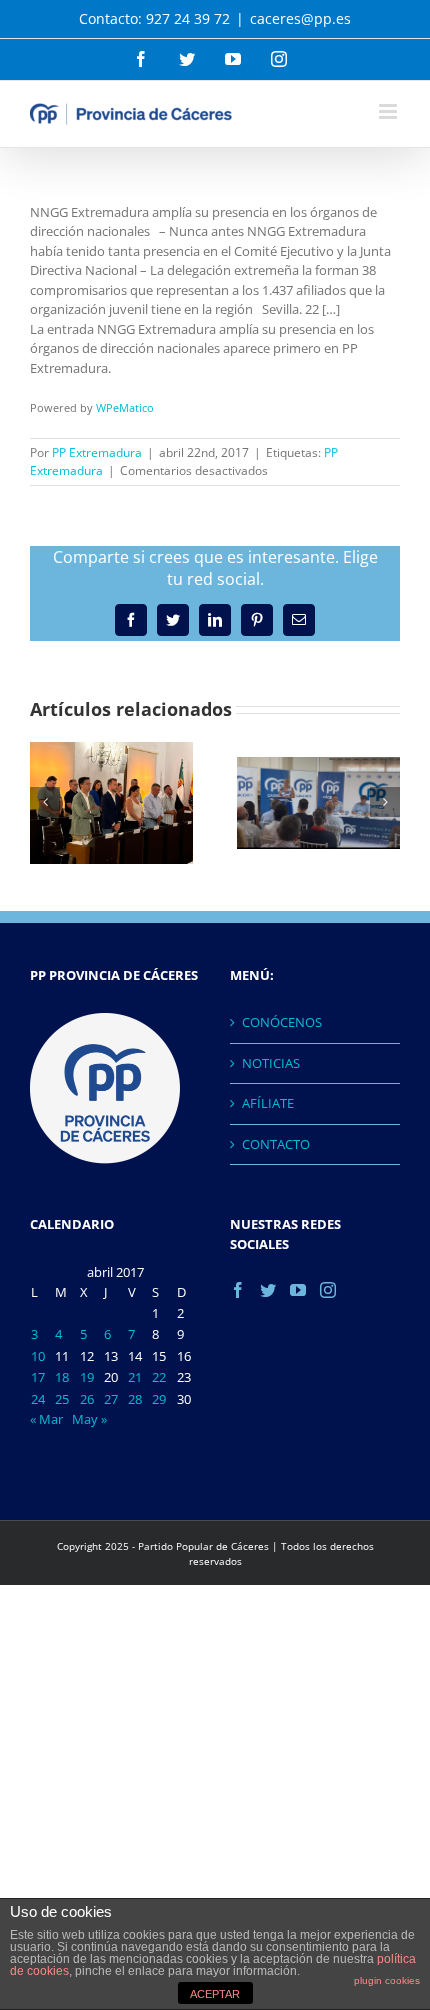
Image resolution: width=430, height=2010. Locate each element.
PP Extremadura (97, 452)
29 (159, 1399)
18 (62, 1377)
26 (87, 1399)
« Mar (46, 1419)
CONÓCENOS (282, 1022)
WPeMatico (125, 407)
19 (87, 1377)
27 (111, 1399)
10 (38, 1356)
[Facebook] (238, 1290)
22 (159, 1377)
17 (38, 1377)
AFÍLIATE (268, 1103)
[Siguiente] (385, 802)
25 (62, 1399)
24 (38, 1399)
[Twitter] (268, 1290)
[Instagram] (328, 1290)
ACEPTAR (215, 1994)
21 (135, 1377)
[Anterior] (45, 802)
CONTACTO (276, 1144)
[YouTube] (298, 1290)
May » (89, 1419)
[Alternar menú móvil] (389, 111)
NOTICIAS (271, 1063)
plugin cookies (387, 1980)
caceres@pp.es (300, 18)
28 (135, 1399)
